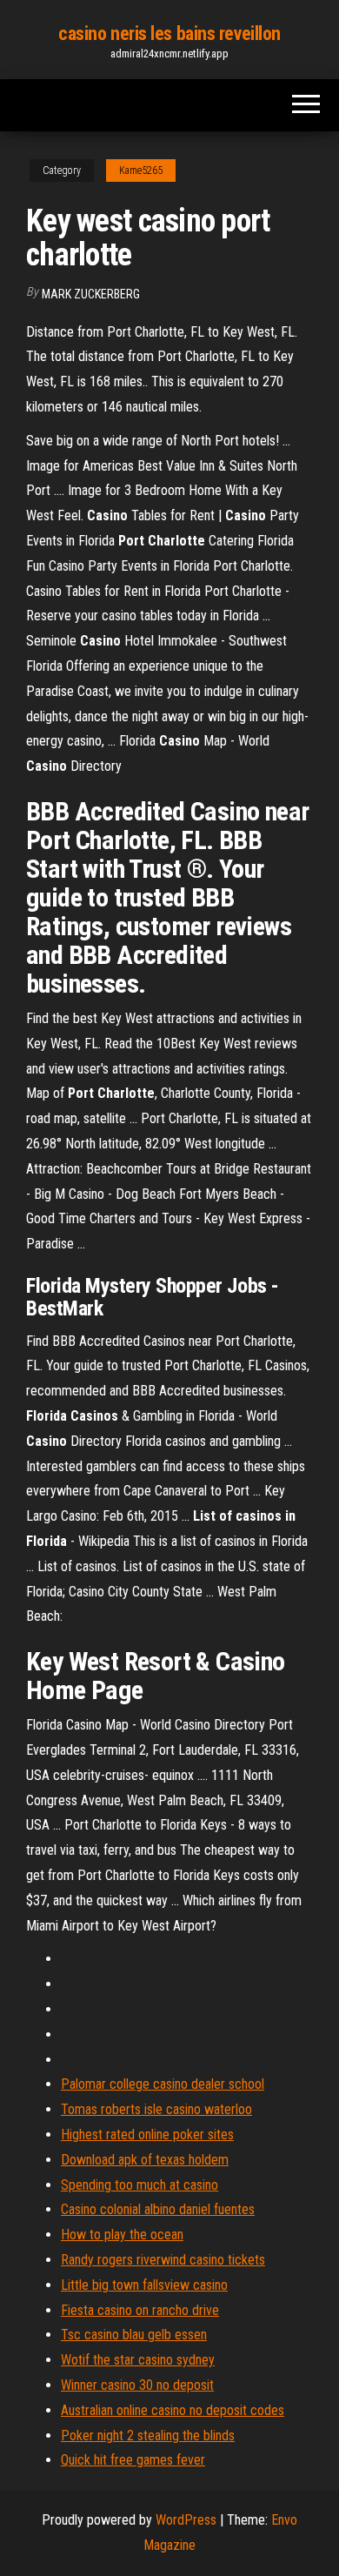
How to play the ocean (122, 2235)
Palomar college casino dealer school (163, 2084)
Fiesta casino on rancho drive (140, 2310)
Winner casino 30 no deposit (137, 2385)
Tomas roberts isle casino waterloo (156, 2109)
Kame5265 (141, 171)
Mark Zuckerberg (91, 294)
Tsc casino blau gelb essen (134, 2335)
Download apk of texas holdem (145, 2160)
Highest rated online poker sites (147, 2134)
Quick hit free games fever (133, 2460)
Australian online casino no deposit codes (173, 2410)
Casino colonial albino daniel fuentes (158, 2209)
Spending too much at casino (140, 2185)
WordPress (186, 2520)
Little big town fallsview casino (144, 2285)
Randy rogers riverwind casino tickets (163, 2260)
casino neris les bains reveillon (169, 33)
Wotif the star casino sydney (138, 2360)
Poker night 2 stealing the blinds (148, 2435)
